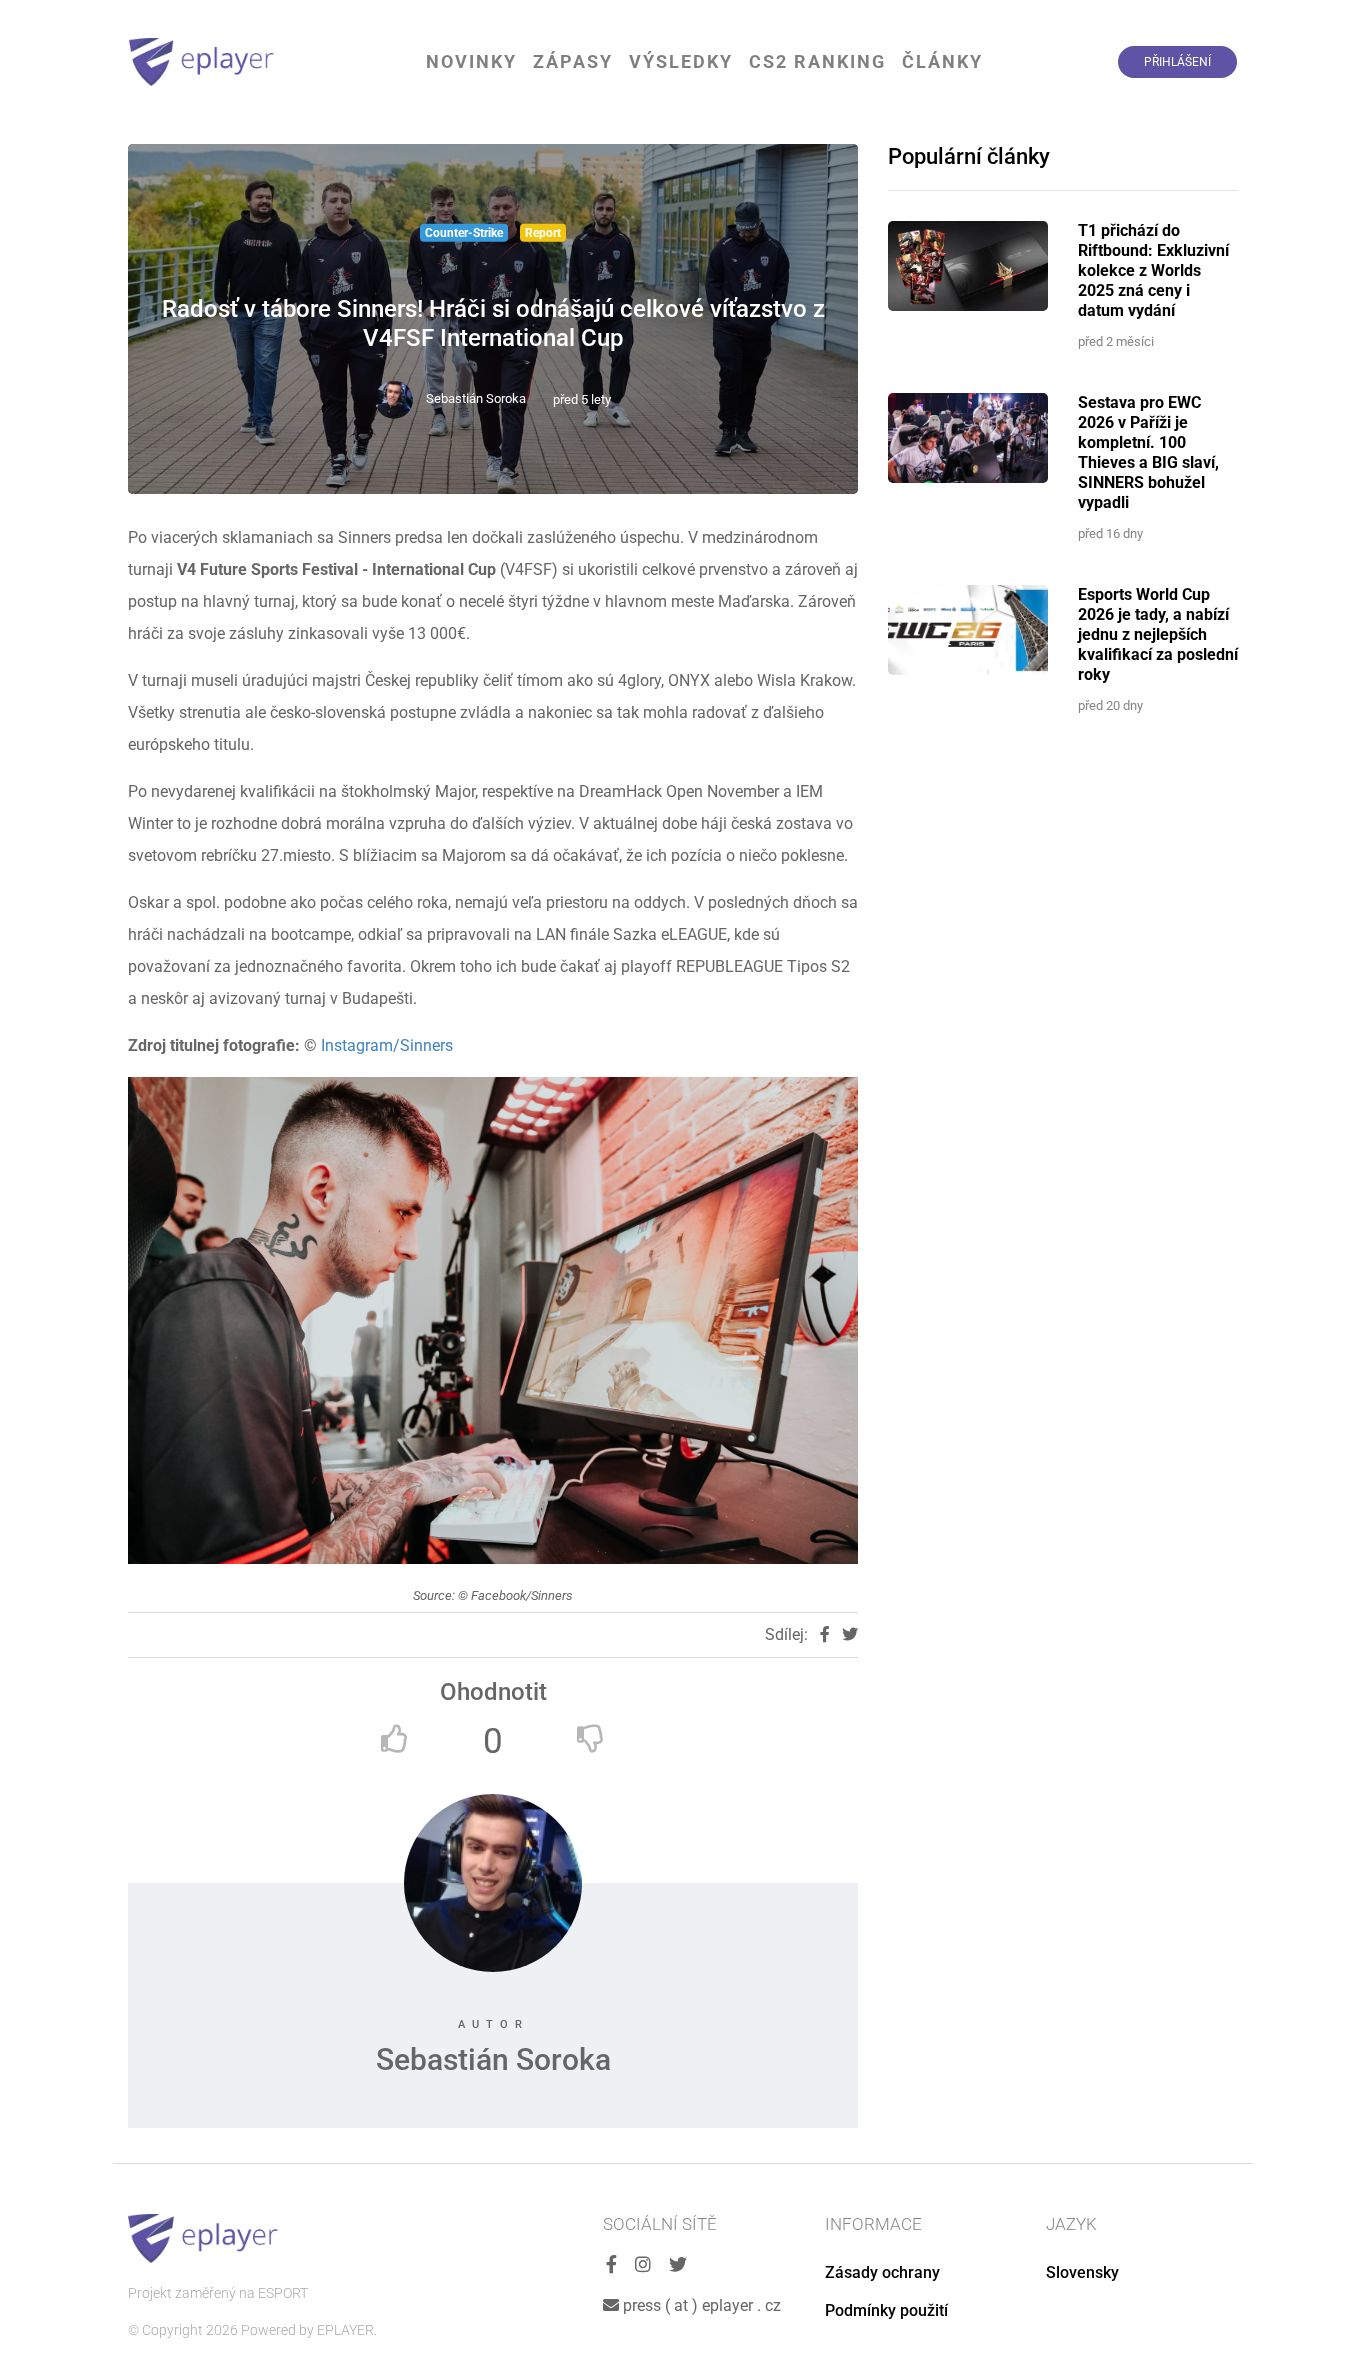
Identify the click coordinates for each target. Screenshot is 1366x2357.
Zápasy (573, 61)
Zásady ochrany (882, 2272)
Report (543, 233)
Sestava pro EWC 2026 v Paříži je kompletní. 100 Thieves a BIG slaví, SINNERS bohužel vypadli (1148, 452)
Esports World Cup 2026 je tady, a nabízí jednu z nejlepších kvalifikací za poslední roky (1158, 634)
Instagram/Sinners (387, 1045)
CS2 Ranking (817, 61)
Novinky (471, 61)
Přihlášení (1177, 62)
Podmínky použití (886, 2310)
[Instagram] (643, 2265)
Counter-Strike (464, 233)
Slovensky (1082, 2272)
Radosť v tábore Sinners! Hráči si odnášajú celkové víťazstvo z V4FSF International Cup (493, 323)
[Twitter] (678, 2265)
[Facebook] (611, 2265)
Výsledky (681, 61)
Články (942, 61)
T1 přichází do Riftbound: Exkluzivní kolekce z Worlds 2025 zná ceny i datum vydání (1153, 270)
